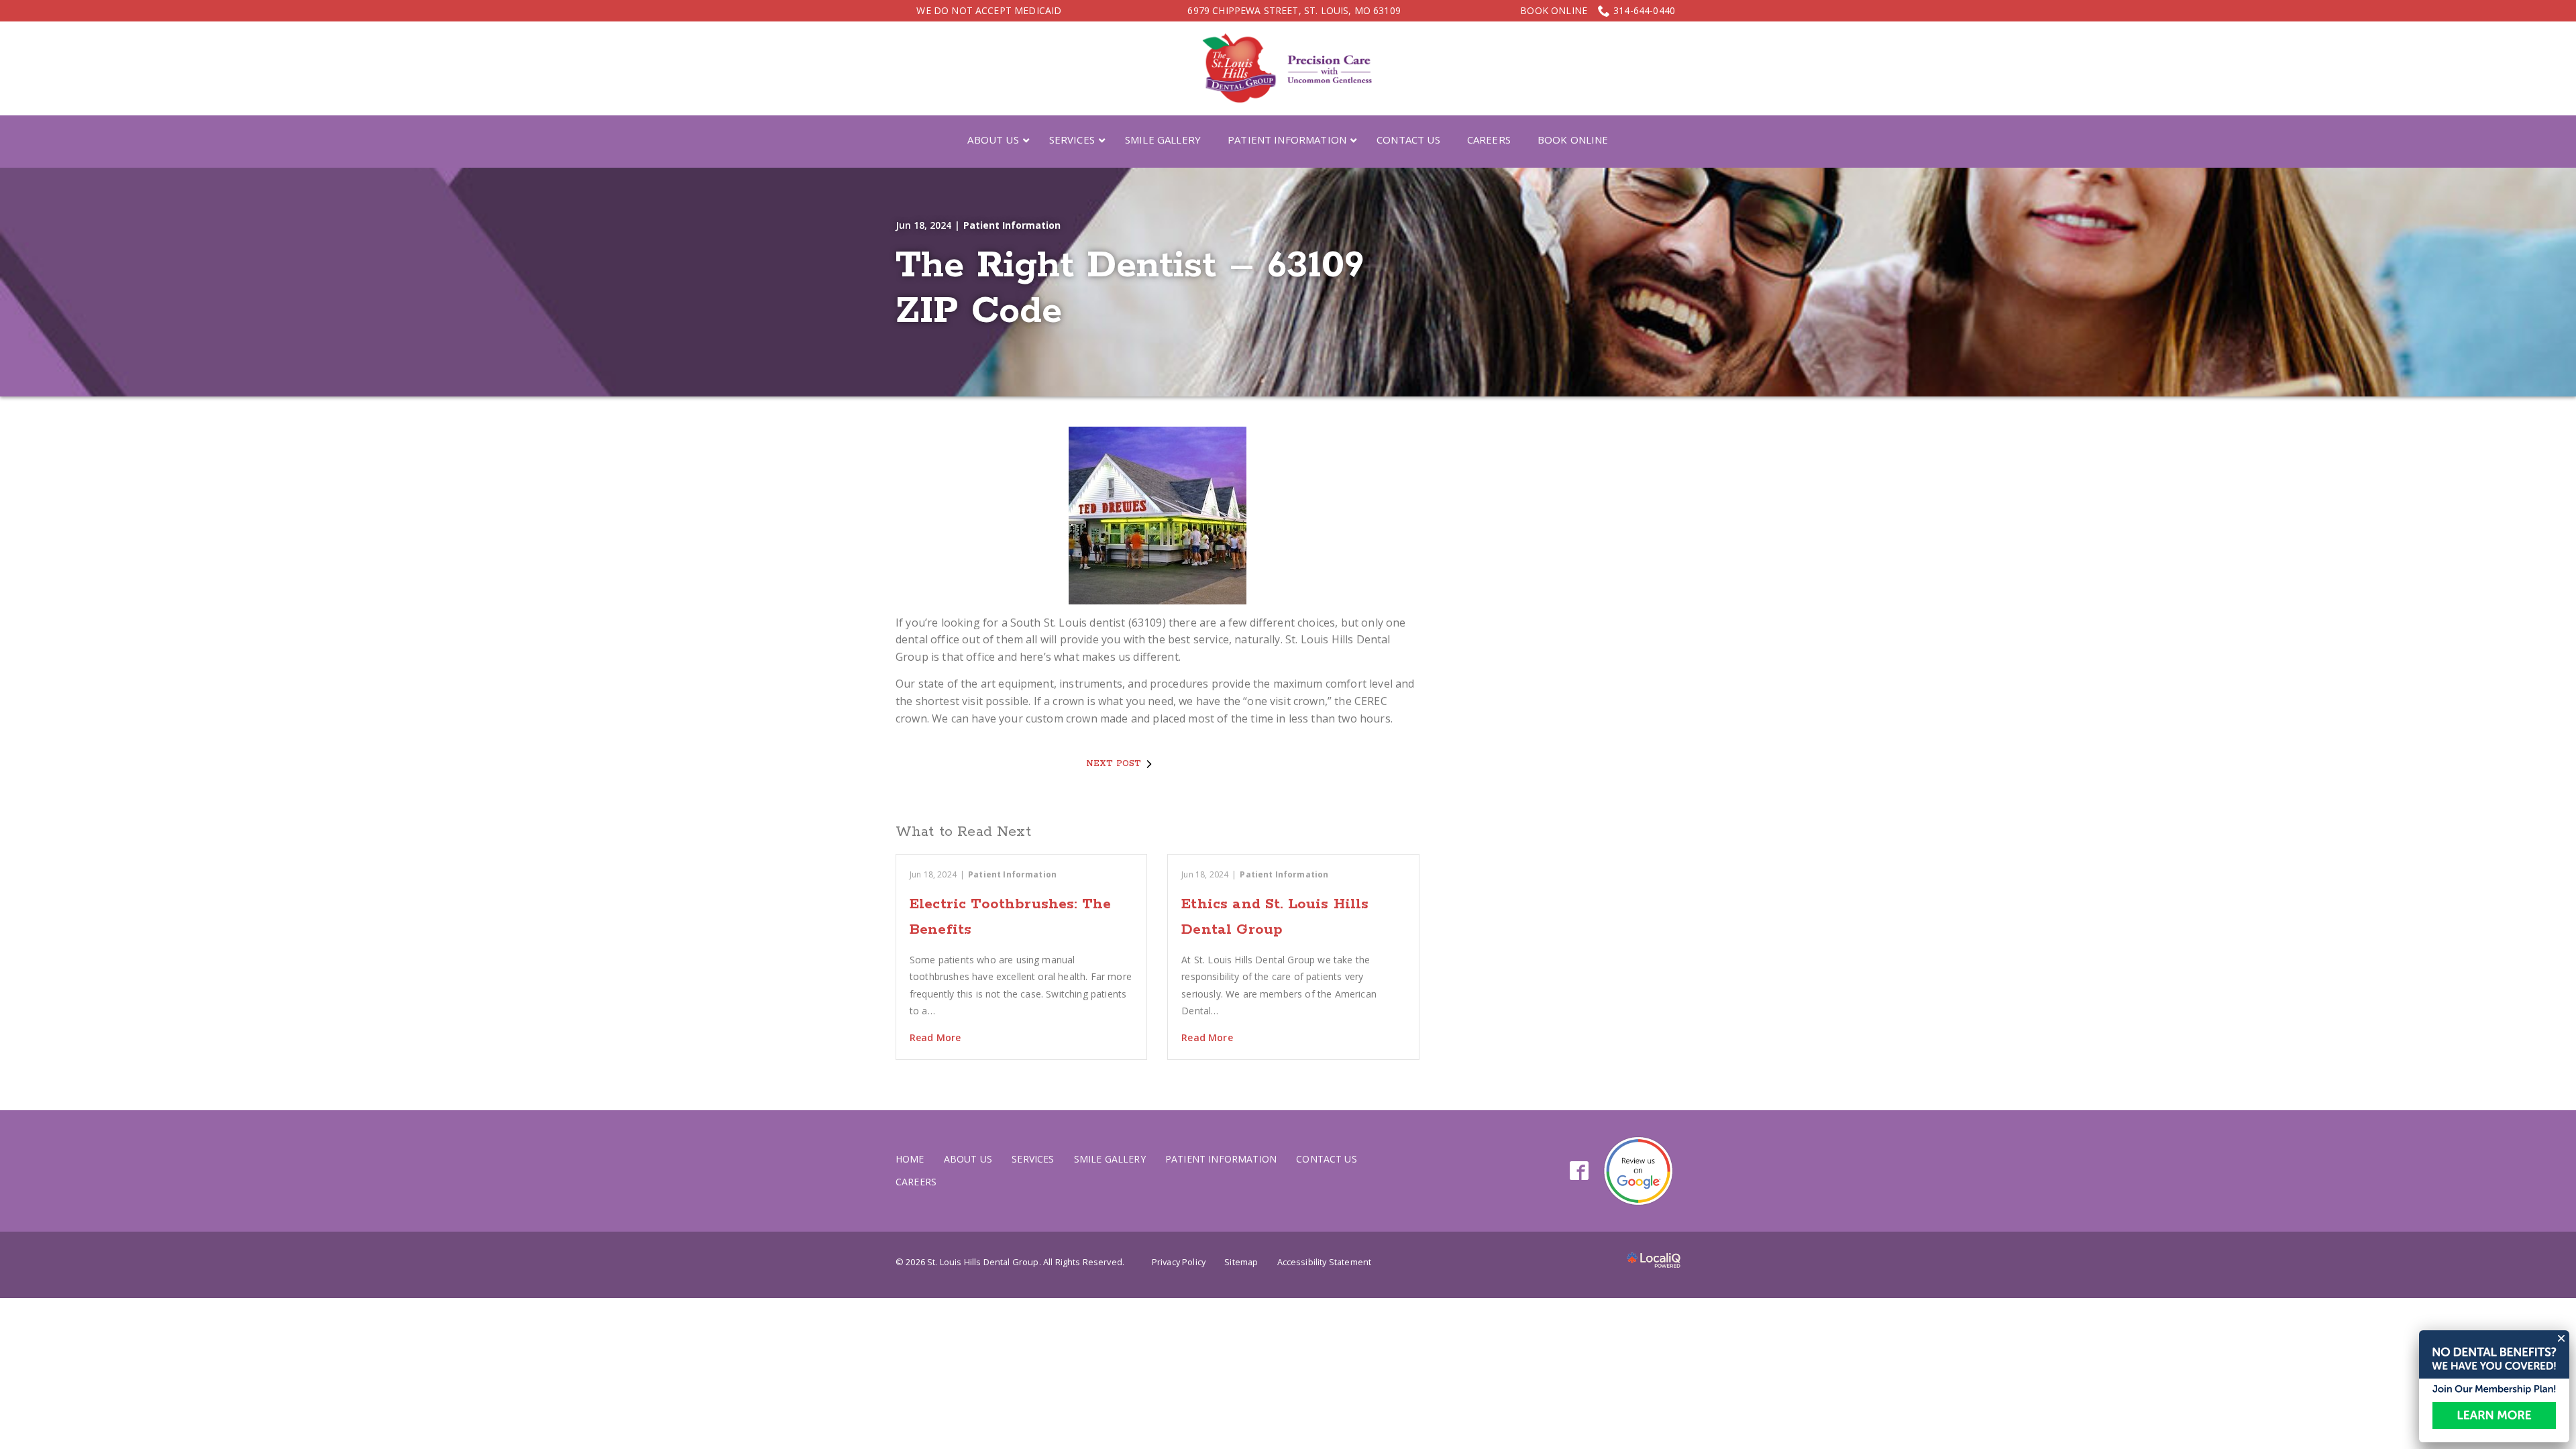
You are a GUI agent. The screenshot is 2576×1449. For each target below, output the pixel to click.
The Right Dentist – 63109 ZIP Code (1130, 289)
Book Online (1554, 11)
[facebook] (1579, 1171)
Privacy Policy (1179, 1262)
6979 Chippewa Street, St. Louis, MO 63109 (1294, 10)
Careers (916, 1182)
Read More (935, 1037)
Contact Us (1327, 1159)
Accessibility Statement (1325, 1262)
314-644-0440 (1644, 10)
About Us (968, 1159)
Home (910, 1159)
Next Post (1114, 764)
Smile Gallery (1110, 1159)
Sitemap (1241, 1262)
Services (1033, 1159)
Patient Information (1012, 225)
